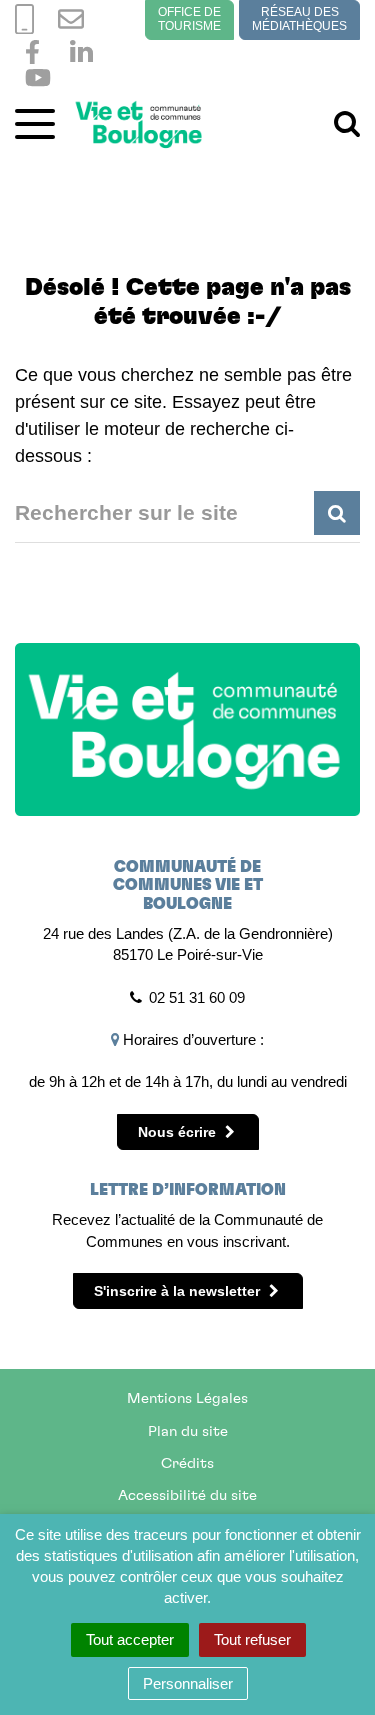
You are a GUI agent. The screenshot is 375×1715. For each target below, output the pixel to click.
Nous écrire (179, 1132)
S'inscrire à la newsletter (179, 1291)
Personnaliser (188, 1683)
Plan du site (188, 1431)
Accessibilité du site (187, 1495)
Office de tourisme (189, 19)
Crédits (187, 1463)
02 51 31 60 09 (197, 997)
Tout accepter (130, 1639)
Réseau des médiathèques (299, 19)
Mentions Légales (187, 1398)
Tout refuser (252, 1639)
